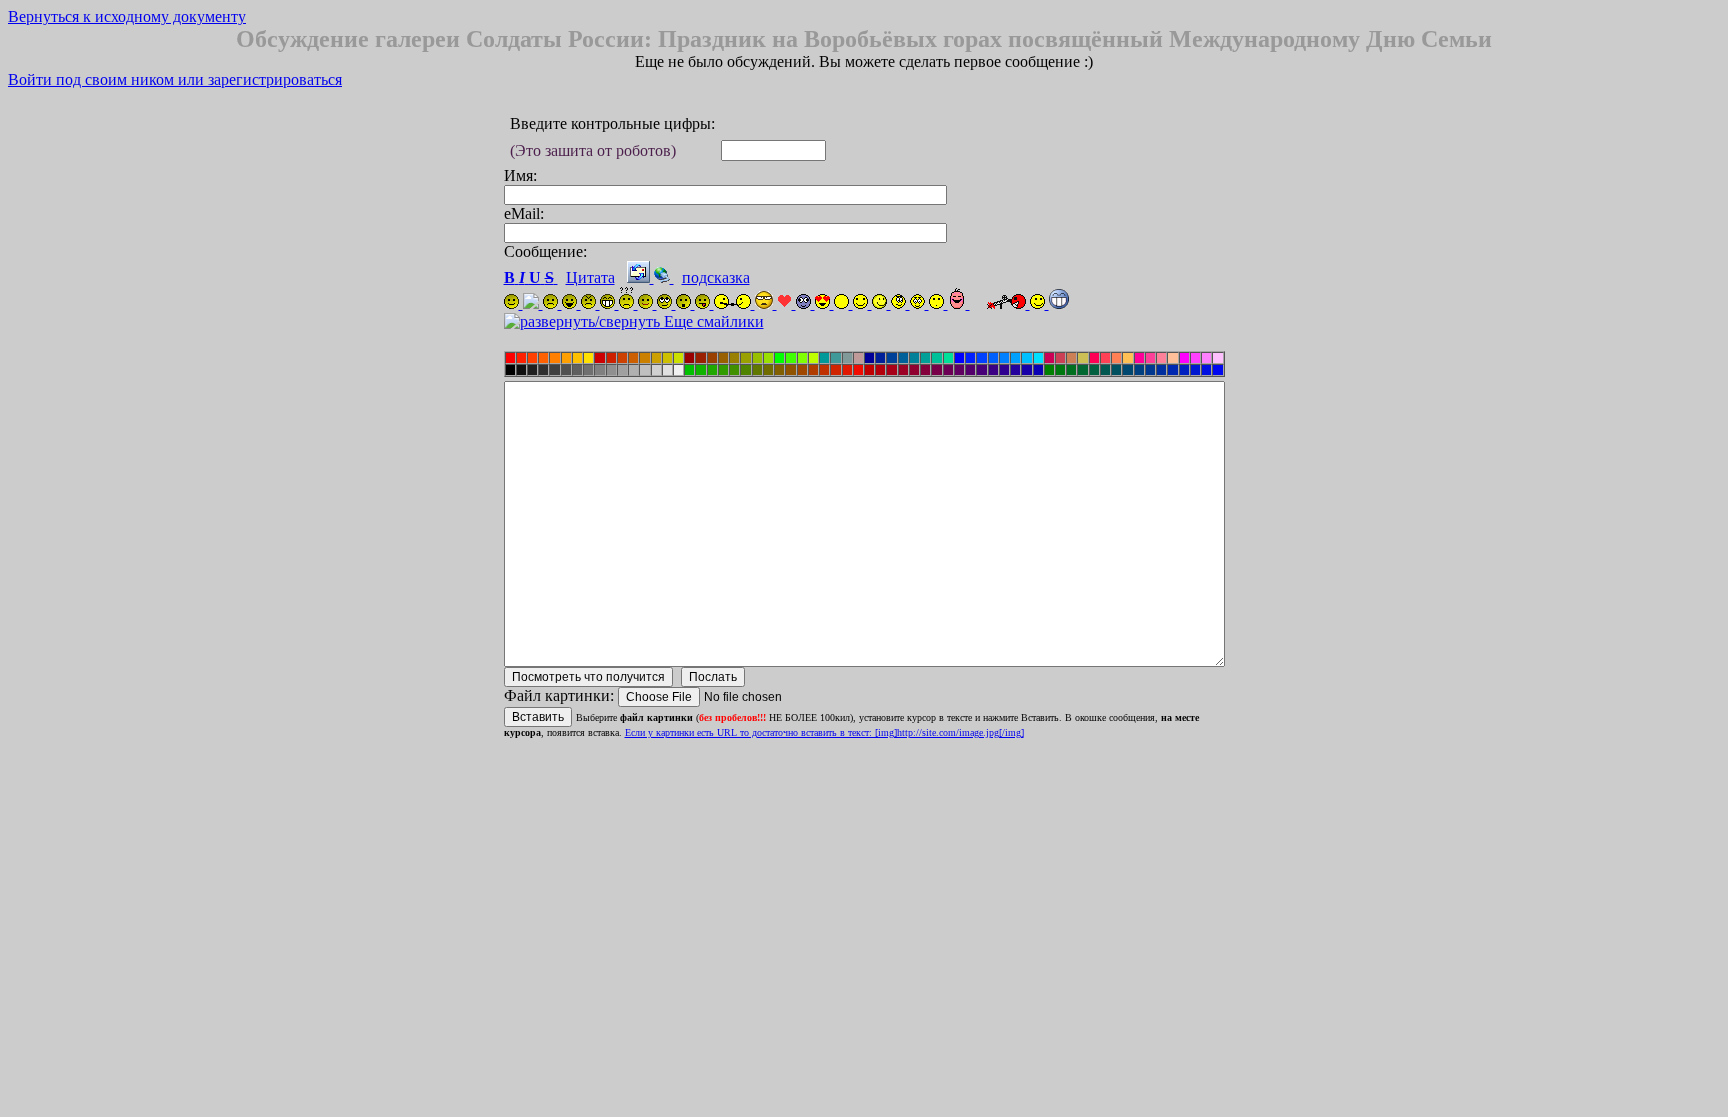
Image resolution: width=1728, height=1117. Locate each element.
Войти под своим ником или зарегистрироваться (175, 79)
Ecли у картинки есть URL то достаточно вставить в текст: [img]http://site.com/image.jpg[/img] (824, 732)
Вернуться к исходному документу (127, 16)
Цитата (590, 277)
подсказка (716, 277)
